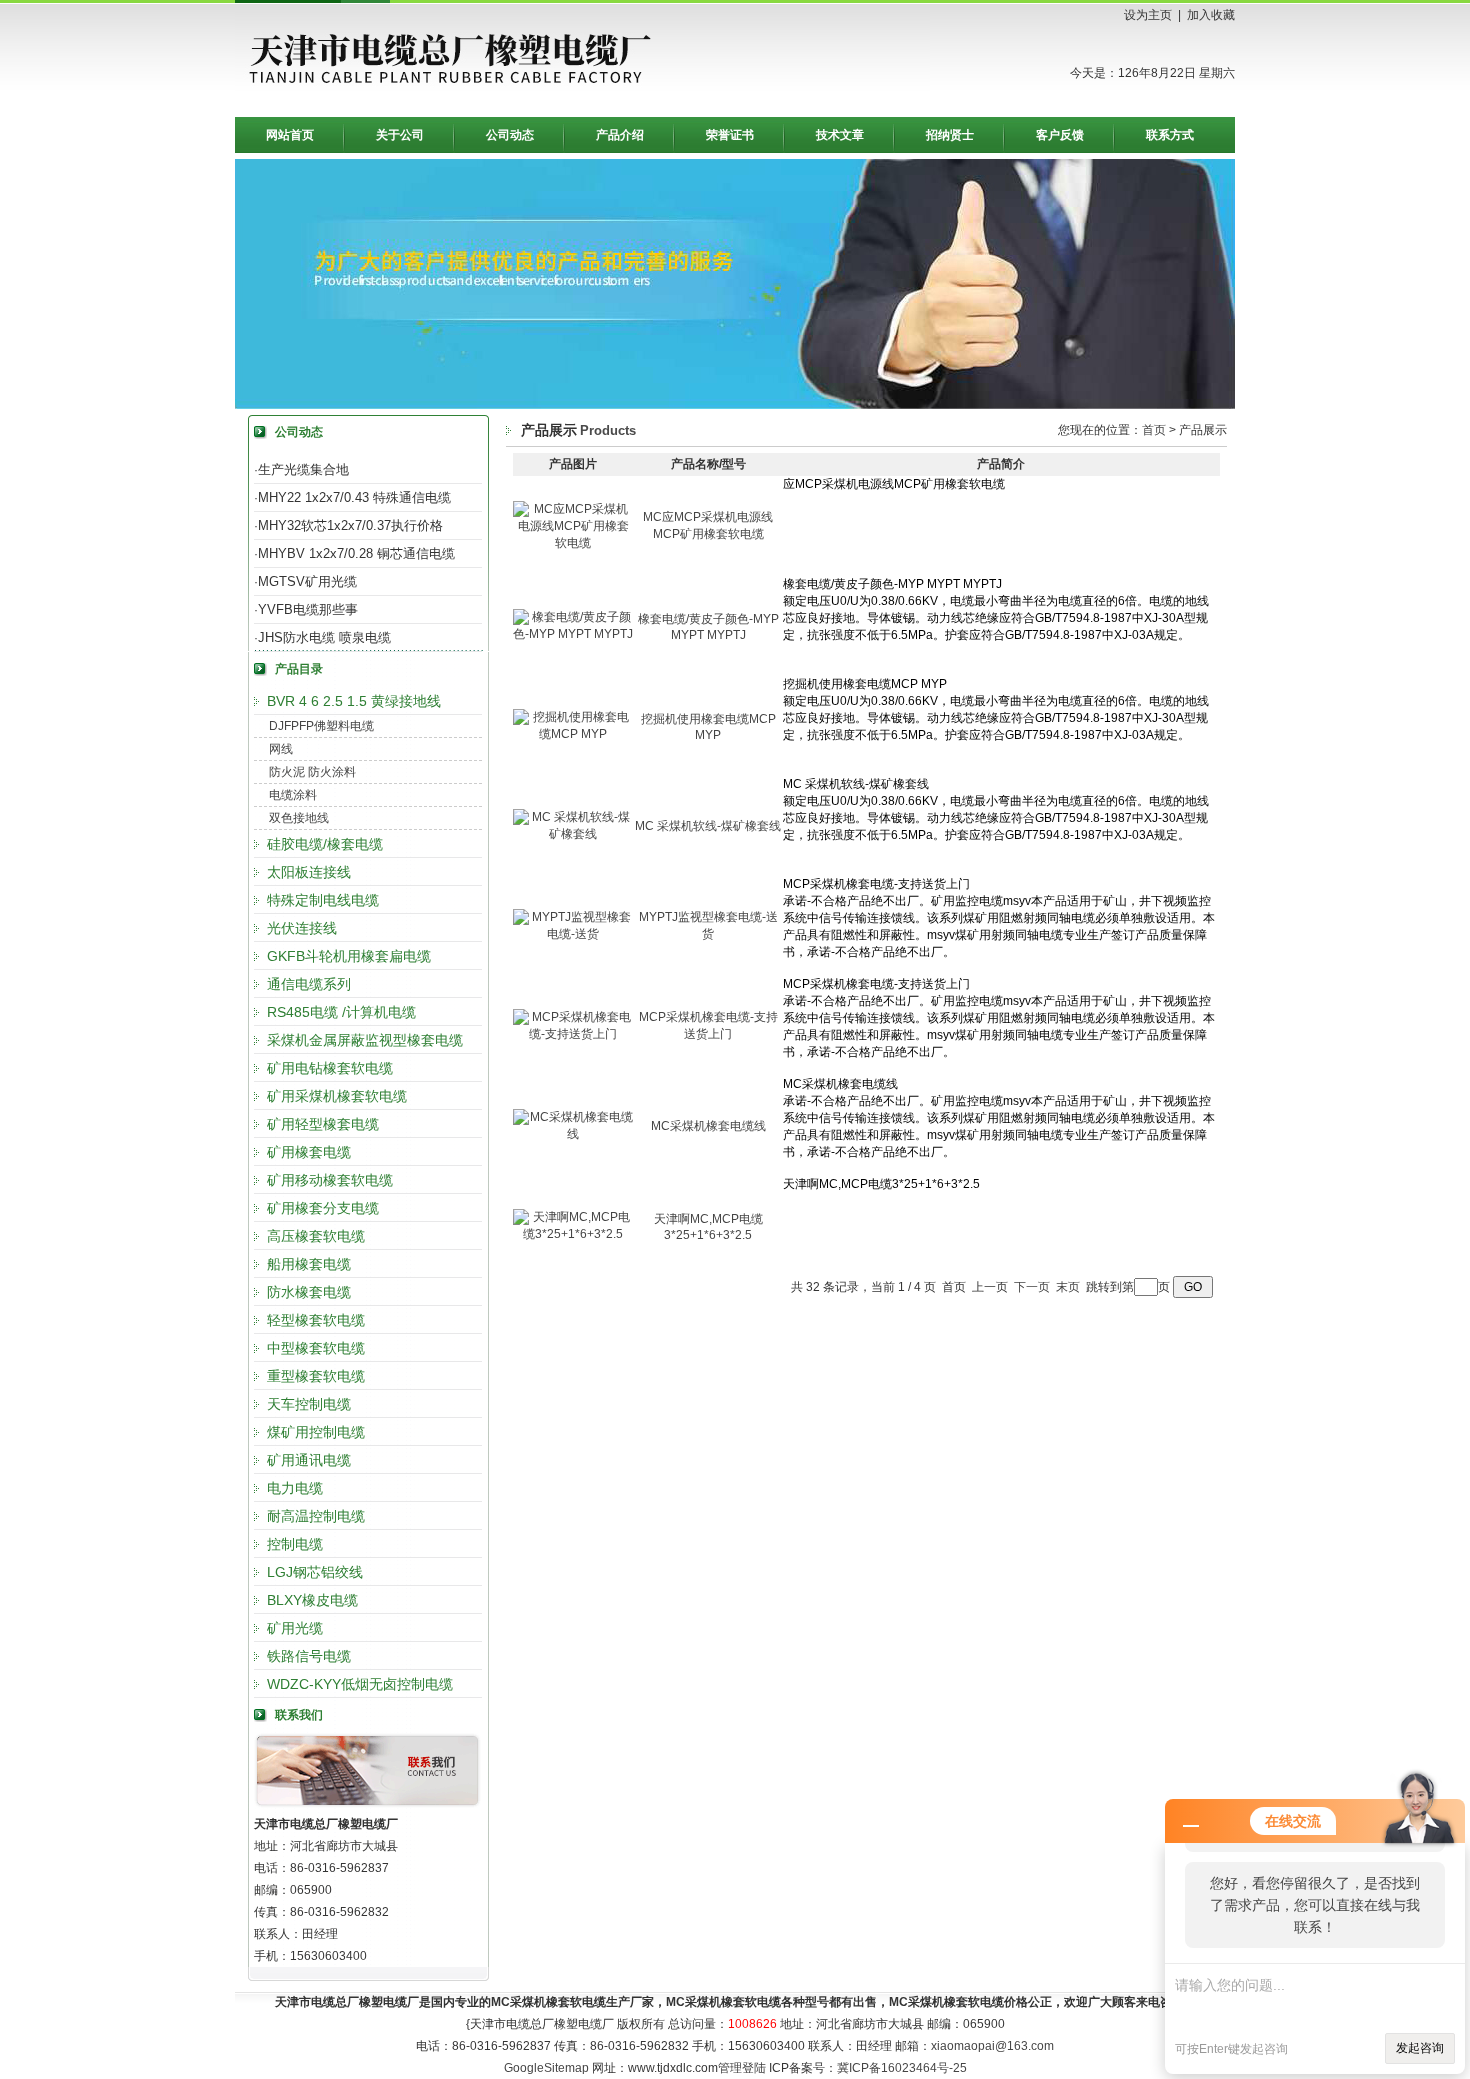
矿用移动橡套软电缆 (330, 1180)
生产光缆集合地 (303, 469)
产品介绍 (620, 135)
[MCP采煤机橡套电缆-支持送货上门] (573, 1034)
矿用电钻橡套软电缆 (330, 1068)
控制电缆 (295, 1544)
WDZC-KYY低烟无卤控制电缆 (360, 1684)
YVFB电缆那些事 (308, 609)
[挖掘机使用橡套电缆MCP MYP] (573, 734)
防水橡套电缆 (309, 1292)
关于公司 (400, 135)
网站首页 (290, 135)
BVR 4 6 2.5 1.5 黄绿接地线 (354, 701)
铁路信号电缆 (309, 1656)
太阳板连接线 (309, 872)
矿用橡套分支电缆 (323, 1208)
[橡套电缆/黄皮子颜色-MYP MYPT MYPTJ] (573, 634)
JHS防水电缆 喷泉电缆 (324, 637)
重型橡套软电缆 (316, 1376)
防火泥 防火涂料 (312, 772)
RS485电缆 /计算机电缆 (341, 1012)
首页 (1154, 430)
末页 (1068, 1287)
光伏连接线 (302, 928)
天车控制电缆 (309, 1404)
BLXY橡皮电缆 (312, 1600)
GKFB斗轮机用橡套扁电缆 (349, 956)
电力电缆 (295, 1488)
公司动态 (510, 135)
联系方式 (1170, 135)
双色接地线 (299, 818)
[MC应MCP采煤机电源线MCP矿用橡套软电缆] (573, 543)
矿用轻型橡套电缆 (323, 1124)
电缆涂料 (293, 795)
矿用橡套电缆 (309, 1152)
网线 (281, 749)
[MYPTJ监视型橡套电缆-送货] (573, 934)
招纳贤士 (950, 135)
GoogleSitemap (546, 2068)
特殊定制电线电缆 (323, 900)
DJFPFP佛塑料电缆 (321, 726)
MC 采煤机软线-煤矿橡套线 (708, 826)
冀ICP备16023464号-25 (902, 2068)
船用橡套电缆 (309, 1264)
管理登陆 (742, 2068)
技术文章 (840, 135)
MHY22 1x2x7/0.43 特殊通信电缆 (354, 497)
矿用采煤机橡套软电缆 (337, 1096)
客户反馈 (1060, 135)
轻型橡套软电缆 (316, 1320)
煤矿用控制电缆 (316, 1432)
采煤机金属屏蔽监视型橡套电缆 (365, 1040)
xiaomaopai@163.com (992, 2046)
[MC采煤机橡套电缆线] (573, 1134)
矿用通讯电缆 (309, 1460)
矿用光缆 (295, 1628)
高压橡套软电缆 (316, 1236)
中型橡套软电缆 (316, 1348)
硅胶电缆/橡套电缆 (325, 844)
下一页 (1032, 1287)
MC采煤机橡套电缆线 (708, 1126)
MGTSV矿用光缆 (307, 581)
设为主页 (1148, 15)
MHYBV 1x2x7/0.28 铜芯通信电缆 (356, 553)
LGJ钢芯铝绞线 (315, 1572)
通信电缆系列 (309, 984)
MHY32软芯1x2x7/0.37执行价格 (350, 525)
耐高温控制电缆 (316, 1516)
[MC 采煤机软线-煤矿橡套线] (573, 834)
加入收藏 (1211, 15)
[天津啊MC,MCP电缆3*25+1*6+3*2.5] (573, 1234)
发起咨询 (1420, 2048)
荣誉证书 (730, 135)
